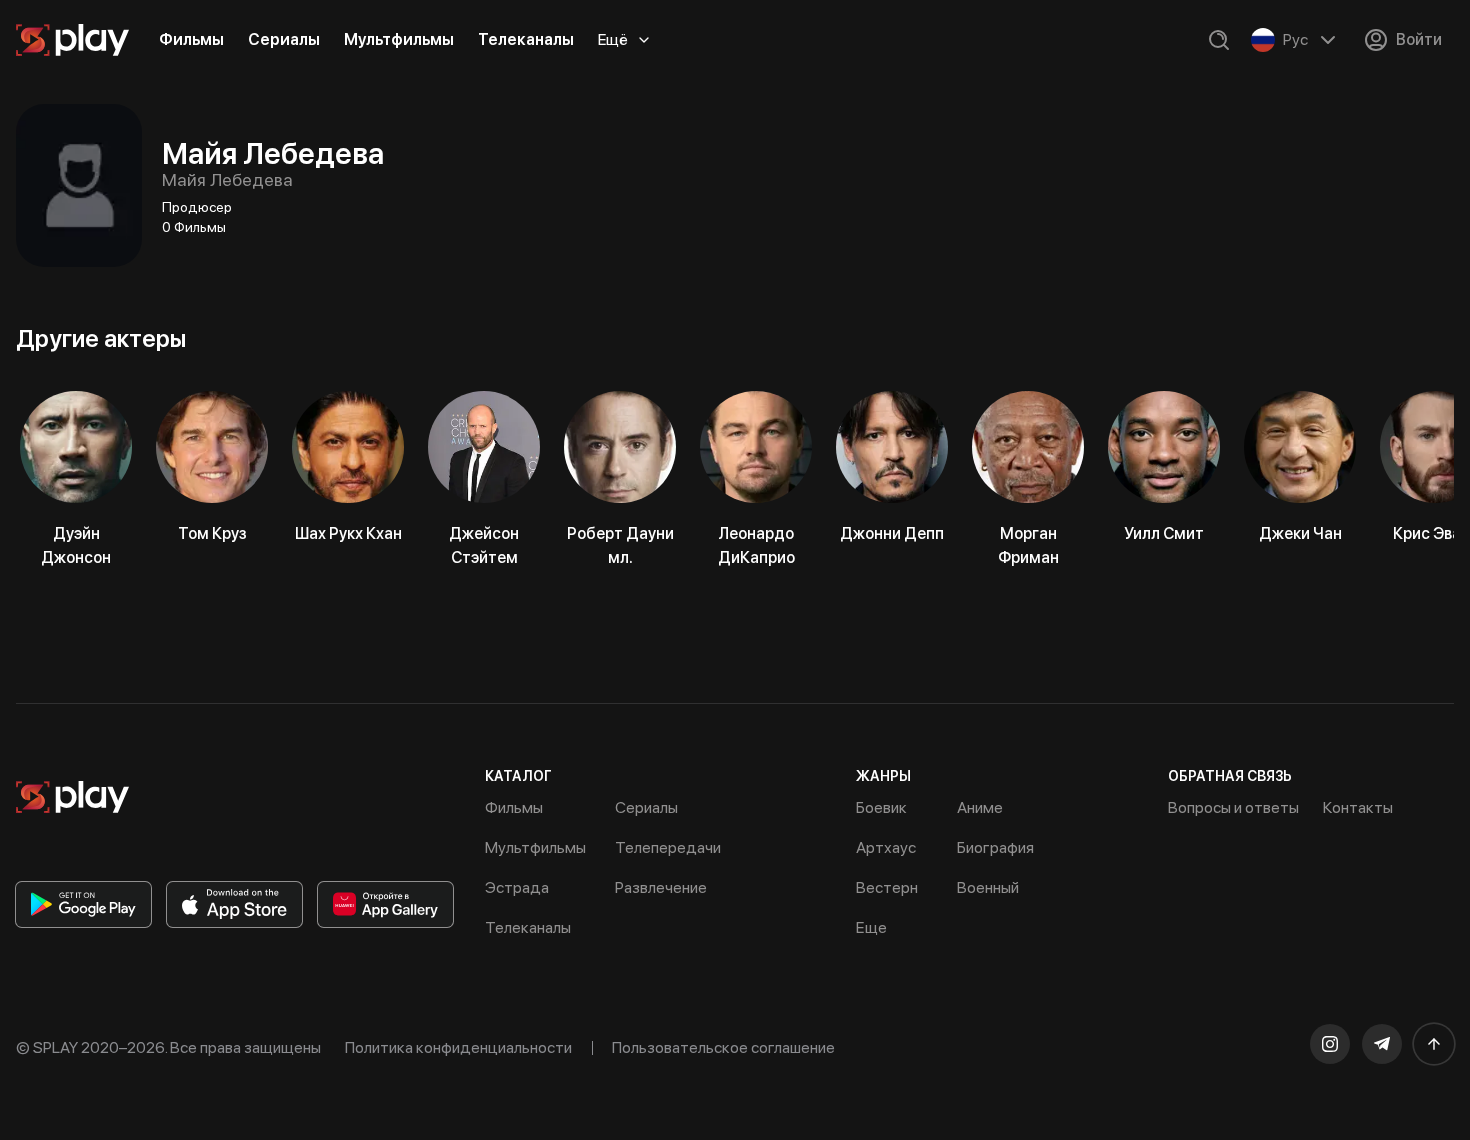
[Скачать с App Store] (234, 904)
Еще (871, 927)
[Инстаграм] (1330, 1044)
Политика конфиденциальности (458, 1047)
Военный (988, 887)
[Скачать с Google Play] (83, 904)
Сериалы (284, 39)
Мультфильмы (399, 39)
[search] (1219, 40)
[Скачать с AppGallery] (385, 904)
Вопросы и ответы (1233, 807)
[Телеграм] (1382, 1044)
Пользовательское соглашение (723, 1047)
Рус (1295, 39)
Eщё (613, 39)
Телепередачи (668, 847)
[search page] (1219, 40)
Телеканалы (526, 39)
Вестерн (887, 887)
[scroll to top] (1434, 1044)
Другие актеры (101, 338)
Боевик (881, 807)
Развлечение (661, 887)
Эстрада (517, 887)
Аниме (980, 807)
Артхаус (886, 847)
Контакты (1358, 807)
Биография (995, 847)
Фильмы (191, 39)
